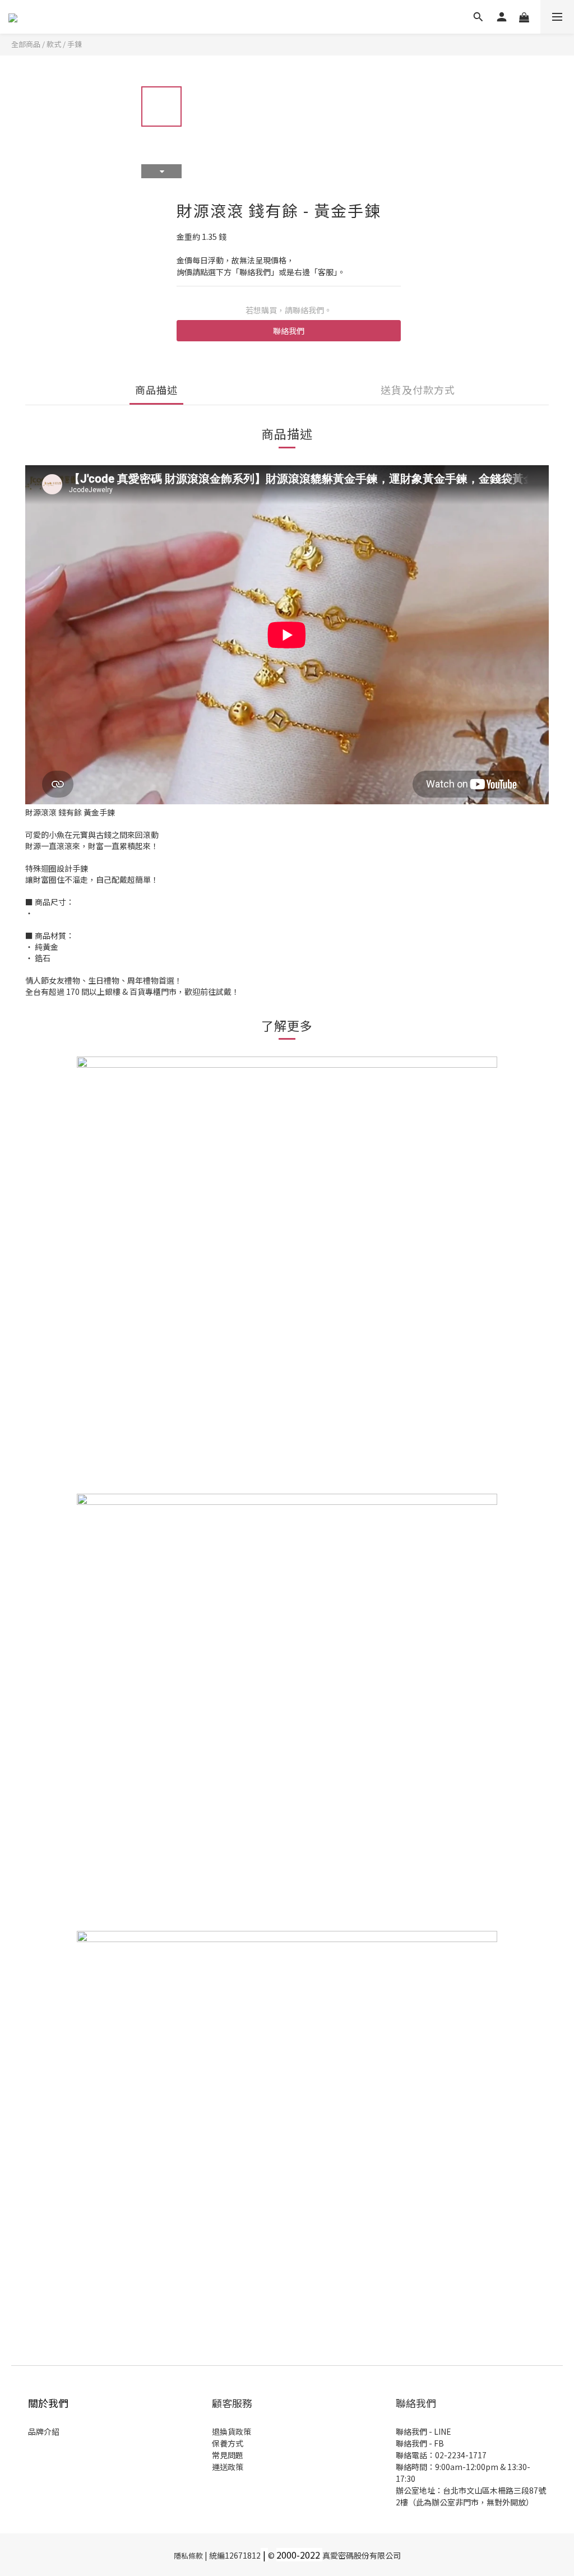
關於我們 (48, 2403)
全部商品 (26, 44)
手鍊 (75, 44)
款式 (54, 44)
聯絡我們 (289, 331)
